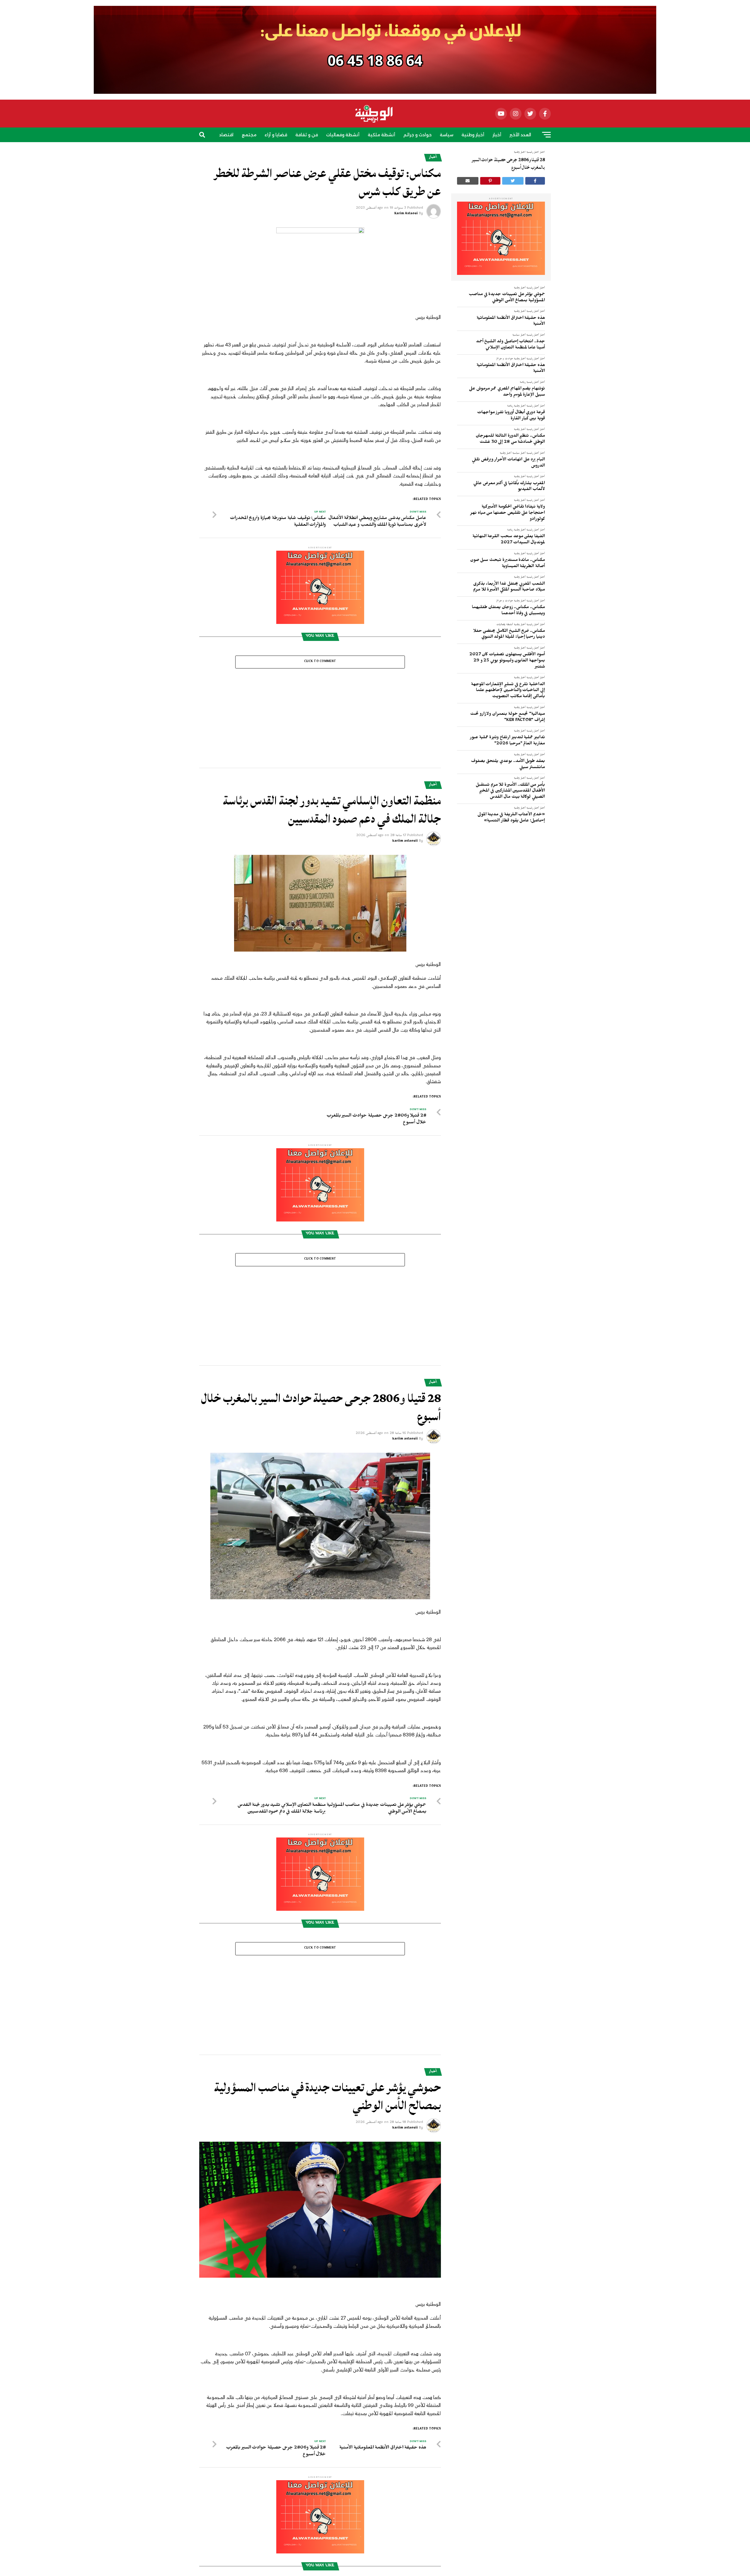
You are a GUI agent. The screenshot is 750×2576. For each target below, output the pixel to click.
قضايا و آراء (276, 135)
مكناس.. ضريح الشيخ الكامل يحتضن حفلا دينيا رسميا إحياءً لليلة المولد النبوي (509, 635)
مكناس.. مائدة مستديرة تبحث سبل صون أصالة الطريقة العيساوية (508, 564)
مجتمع (249, 135)
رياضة (385, 152)
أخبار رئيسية (533, 288)
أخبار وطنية (473, 135)
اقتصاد (226, 135)
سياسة (446, 135)
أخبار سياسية (519, 335)
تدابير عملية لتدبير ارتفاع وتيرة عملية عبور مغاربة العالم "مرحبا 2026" (507, 741)
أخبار (497, 135)
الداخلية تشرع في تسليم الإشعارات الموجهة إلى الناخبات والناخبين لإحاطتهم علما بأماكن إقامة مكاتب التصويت (508, 691)
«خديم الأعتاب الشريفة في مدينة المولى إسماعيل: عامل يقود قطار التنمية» (511, 818)
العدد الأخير (520, 135)
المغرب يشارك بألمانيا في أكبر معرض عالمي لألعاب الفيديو (509, 487)
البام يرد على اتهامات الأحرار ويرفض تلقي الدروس (508, 463)
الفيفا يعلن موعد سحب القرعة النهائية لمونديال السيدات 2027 (509, 540)
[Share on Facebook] (535, 181)
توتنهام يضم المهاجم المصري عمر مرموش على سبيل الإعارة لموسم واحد (507, 392)
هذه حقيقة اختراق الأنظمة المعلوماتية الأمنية (511, 322)
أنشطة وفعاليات (343, 135)
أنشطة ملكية (381, 135)
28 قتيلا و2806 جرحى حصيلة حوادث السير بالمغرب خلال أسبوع (508, 164)
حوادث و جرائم (417, 135)
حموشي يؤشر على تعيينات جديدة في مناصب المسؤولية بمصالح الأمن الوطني (507, 298)
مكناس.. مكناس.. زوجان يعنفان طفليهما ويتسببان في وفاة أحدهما (508, 611)
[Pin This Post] (490, 181)
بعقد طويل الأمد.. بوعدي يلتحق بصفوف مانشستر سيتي (508, 765)
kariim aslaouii (405, 769)
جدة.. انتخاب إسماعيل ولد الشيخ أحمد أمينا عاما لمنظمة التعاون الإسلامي (510, 345)
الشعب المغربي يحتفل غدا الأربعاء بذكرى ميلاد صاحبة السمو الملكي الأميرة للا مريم (509, 587)
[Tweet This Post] (513, 181)
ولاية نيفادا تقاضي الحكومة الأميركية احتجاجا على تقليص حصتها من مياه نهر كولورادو (508, 513)
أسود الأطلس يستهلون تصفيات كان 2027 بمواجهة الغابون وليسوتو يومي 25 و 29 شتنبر (507, 661)
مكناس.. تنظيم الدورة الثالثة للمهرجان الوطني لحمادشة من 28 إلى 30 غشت (510, 439)
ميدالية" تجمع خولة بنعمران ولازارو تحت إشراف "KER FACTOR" (508, 718)
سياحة (365, 152)
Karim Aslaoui (406, 214)
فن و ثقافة (307, 135)
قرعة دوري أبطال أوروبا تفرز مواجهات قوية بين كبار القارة (511, 416)
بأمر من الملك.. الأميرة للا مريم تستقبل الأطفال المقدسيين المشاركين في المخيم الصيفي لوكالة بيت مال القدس (510, 791)
